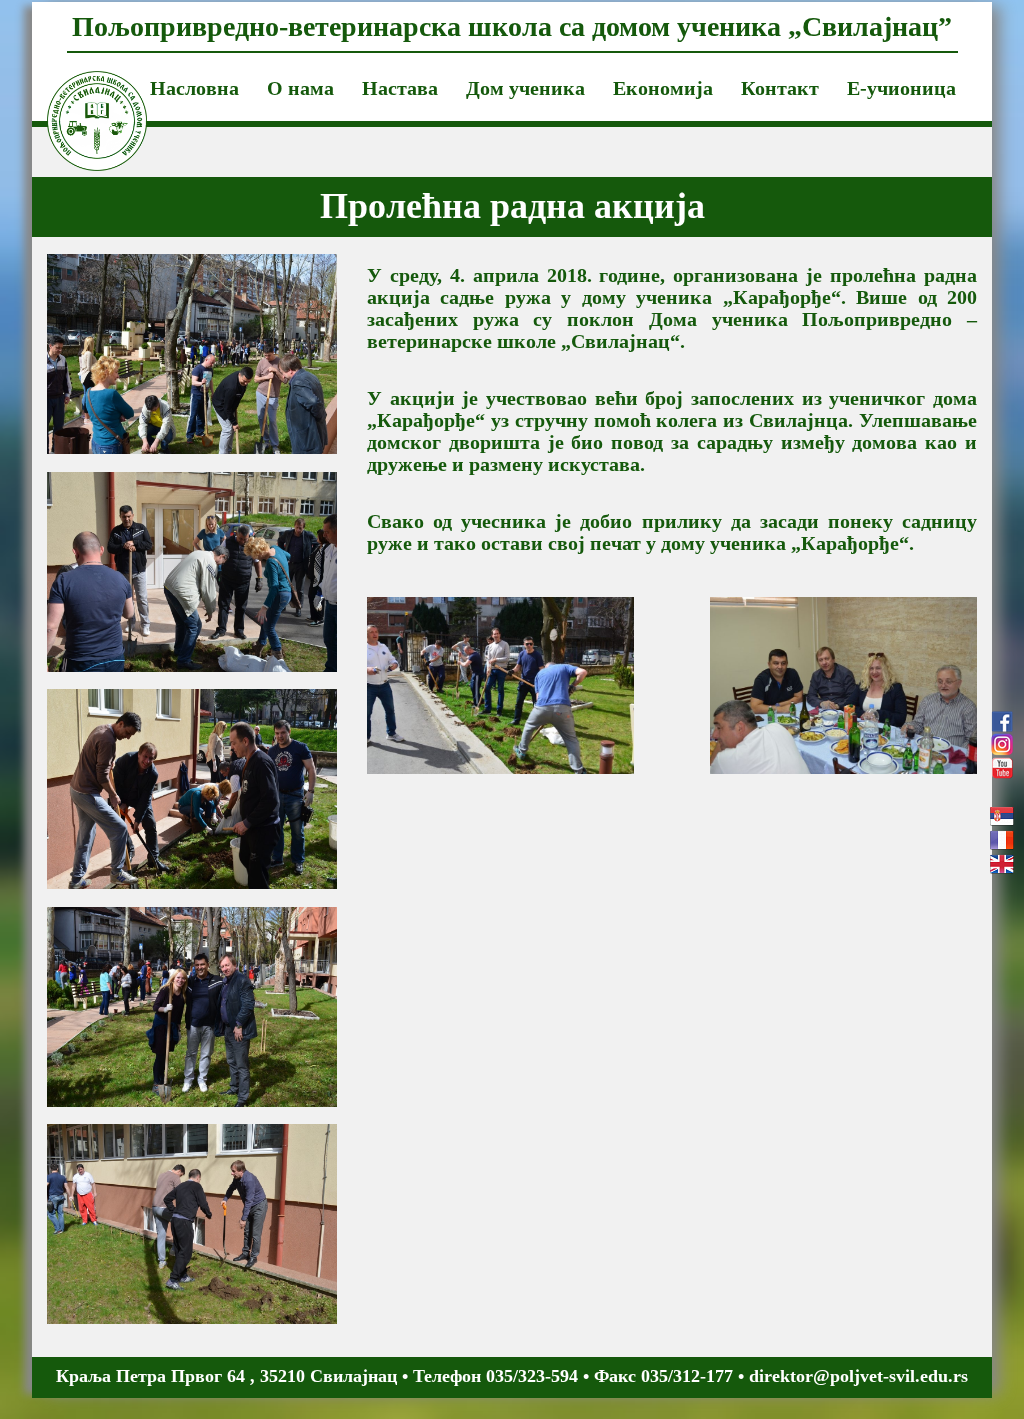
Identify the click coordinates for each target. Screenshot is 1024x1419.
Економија (663, 88)
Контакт (780, 88)
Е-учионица (901, 88)
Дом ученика (525, 88)
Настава (400, 88)
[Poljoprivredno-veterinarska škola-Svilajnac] (82, 96)
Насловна (194, 88)
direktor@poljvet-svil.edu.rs (858, 1376)
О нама (300, 88)
